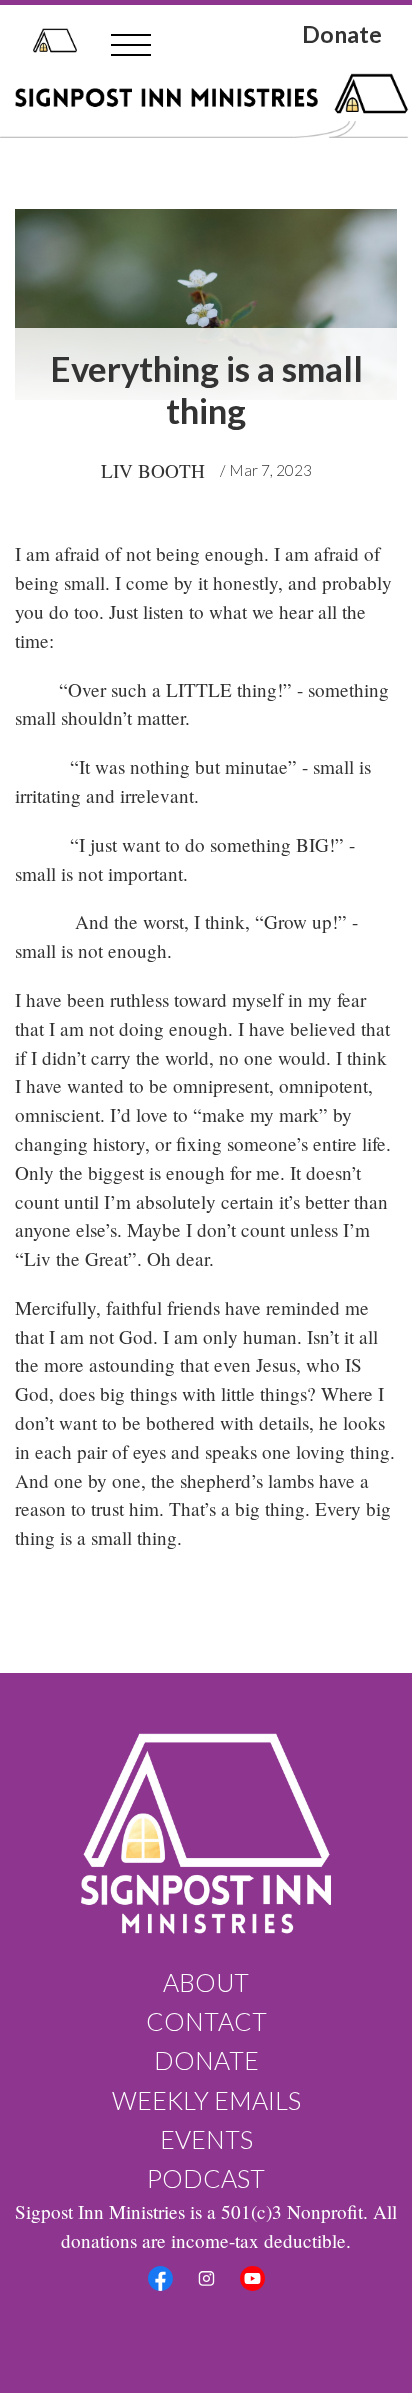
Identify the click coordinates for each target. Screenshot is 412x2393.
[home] (50, 41)
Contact (206, 2021)
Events (206, 2139)
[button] (131, 45)
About (206, 1982)
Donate (342, 36)
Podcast (206, 2178)
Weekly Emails (206, 2100)
